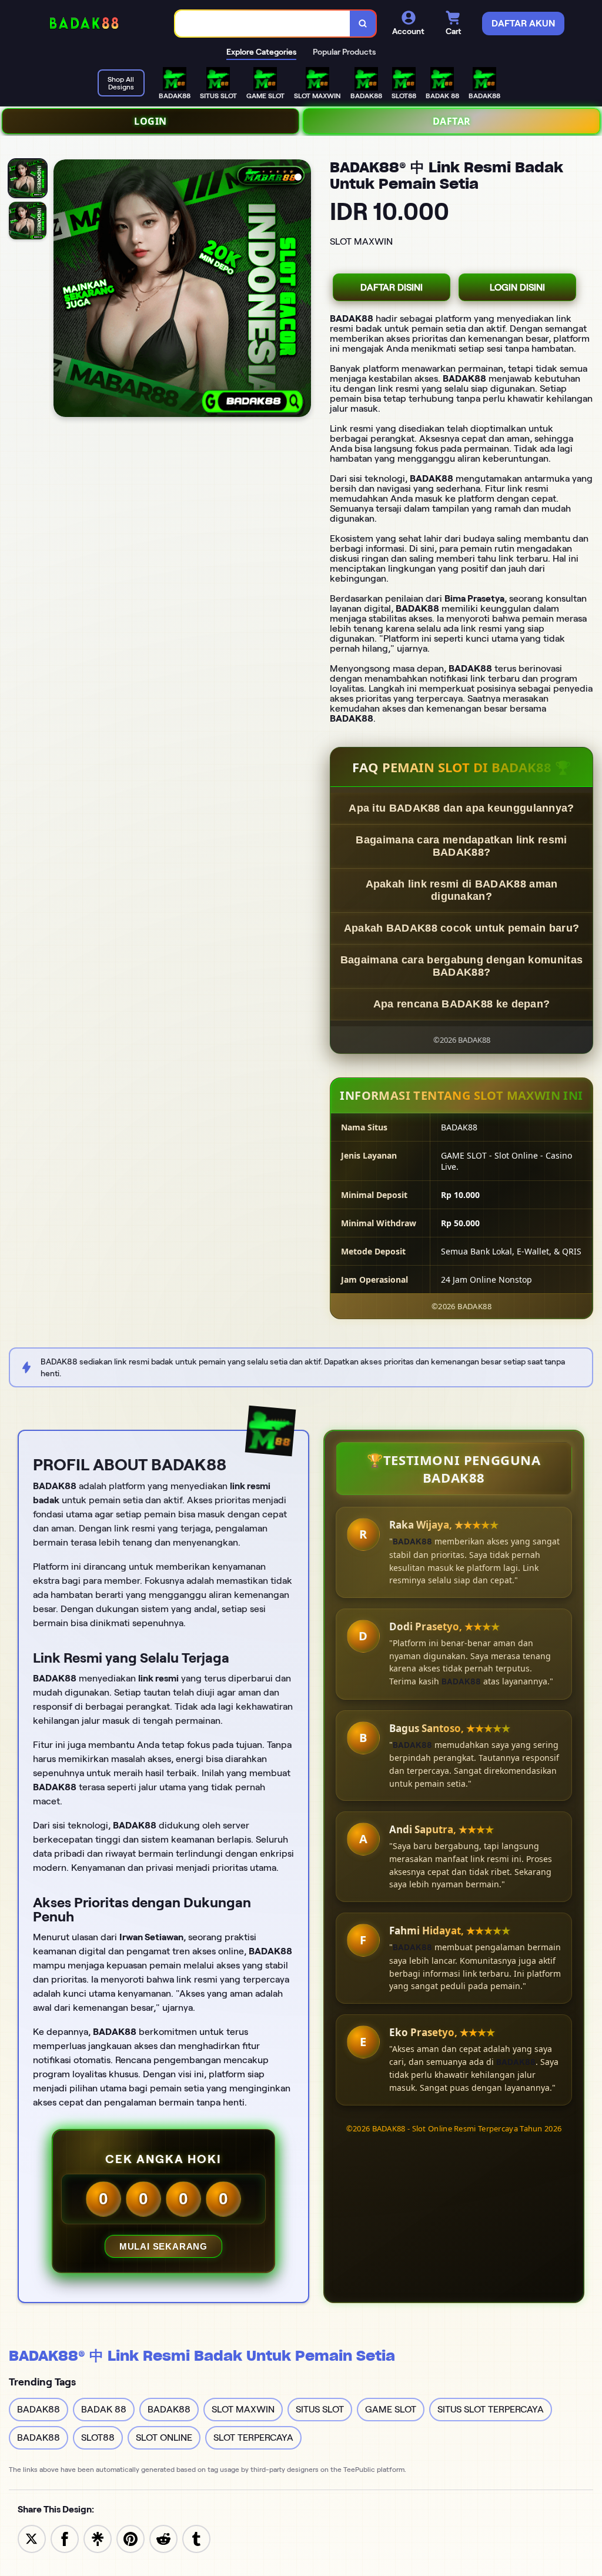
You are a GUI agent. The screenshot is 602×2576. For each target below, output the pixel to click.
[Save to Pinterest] (131, 2538)
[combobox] (263, 24)
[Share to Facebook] (65, 2538)
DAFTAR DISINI (392, 287)
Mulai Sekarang (163, 2246)
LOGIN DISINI (517, 287)
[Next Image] (302, 290)
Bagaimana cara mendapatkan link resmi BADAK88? (461, 846)
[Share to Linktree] (98, 2538)
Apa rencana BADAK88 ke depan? (462, 1004)
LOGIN (150, 121)
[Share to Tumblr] (196, 2538)
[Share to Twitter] (32, 2538)
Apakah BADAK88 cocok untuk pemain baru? (462, 928)
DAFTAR (452, 121)
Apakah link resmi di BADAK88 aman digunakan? (462, 890)
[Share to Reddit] (163, 2538)
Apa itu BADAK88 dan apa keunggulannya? (461, 808)
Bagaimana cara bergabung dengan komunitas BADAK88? (461, 966)
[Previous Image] (63, 290)
